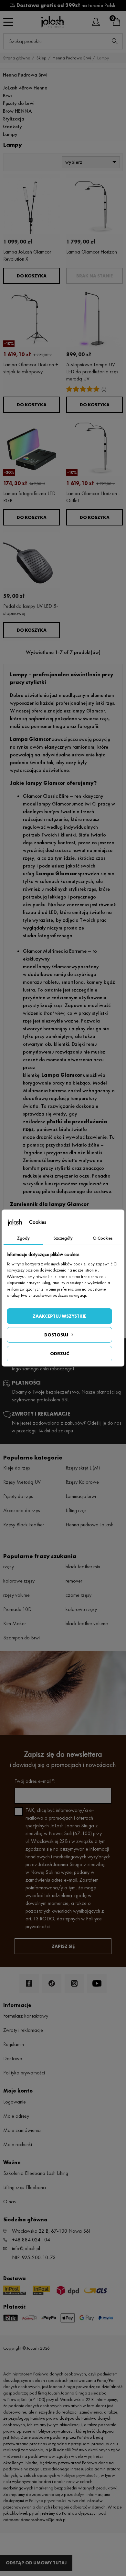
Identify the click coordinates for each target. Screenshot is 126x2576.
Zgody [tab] (23, 1238)
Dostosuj (56, 1335)
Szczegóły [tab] (63, 1238)
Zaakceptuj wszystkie (59, 1316)
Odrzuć (60, 1354)
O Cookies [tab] (103, 1238)
